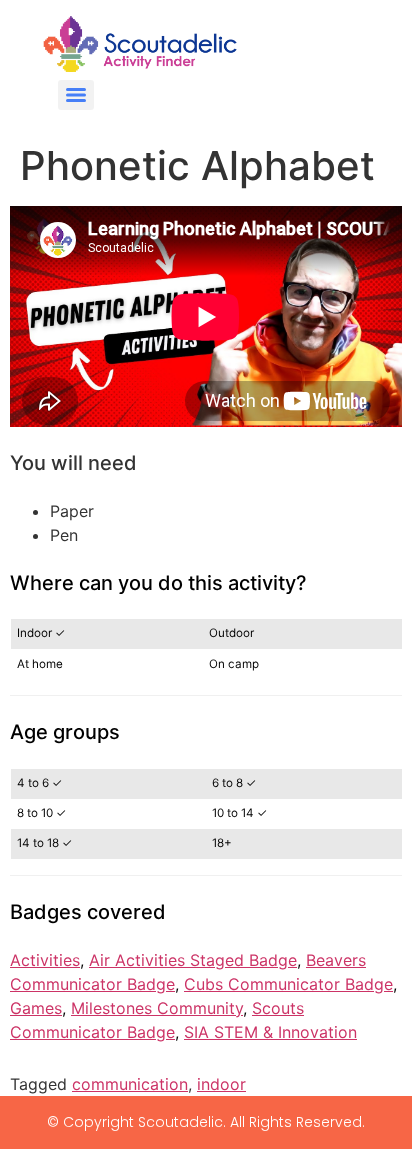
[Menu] (76, 95)
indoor (221, 1084)
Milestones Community (157, 1008)
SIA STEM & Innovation (270, 1032)
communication (130, 1084)
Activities (45, 960)
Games (36, 1008)
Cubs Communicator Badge (288, 984)
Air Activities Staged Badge (193, 960)
